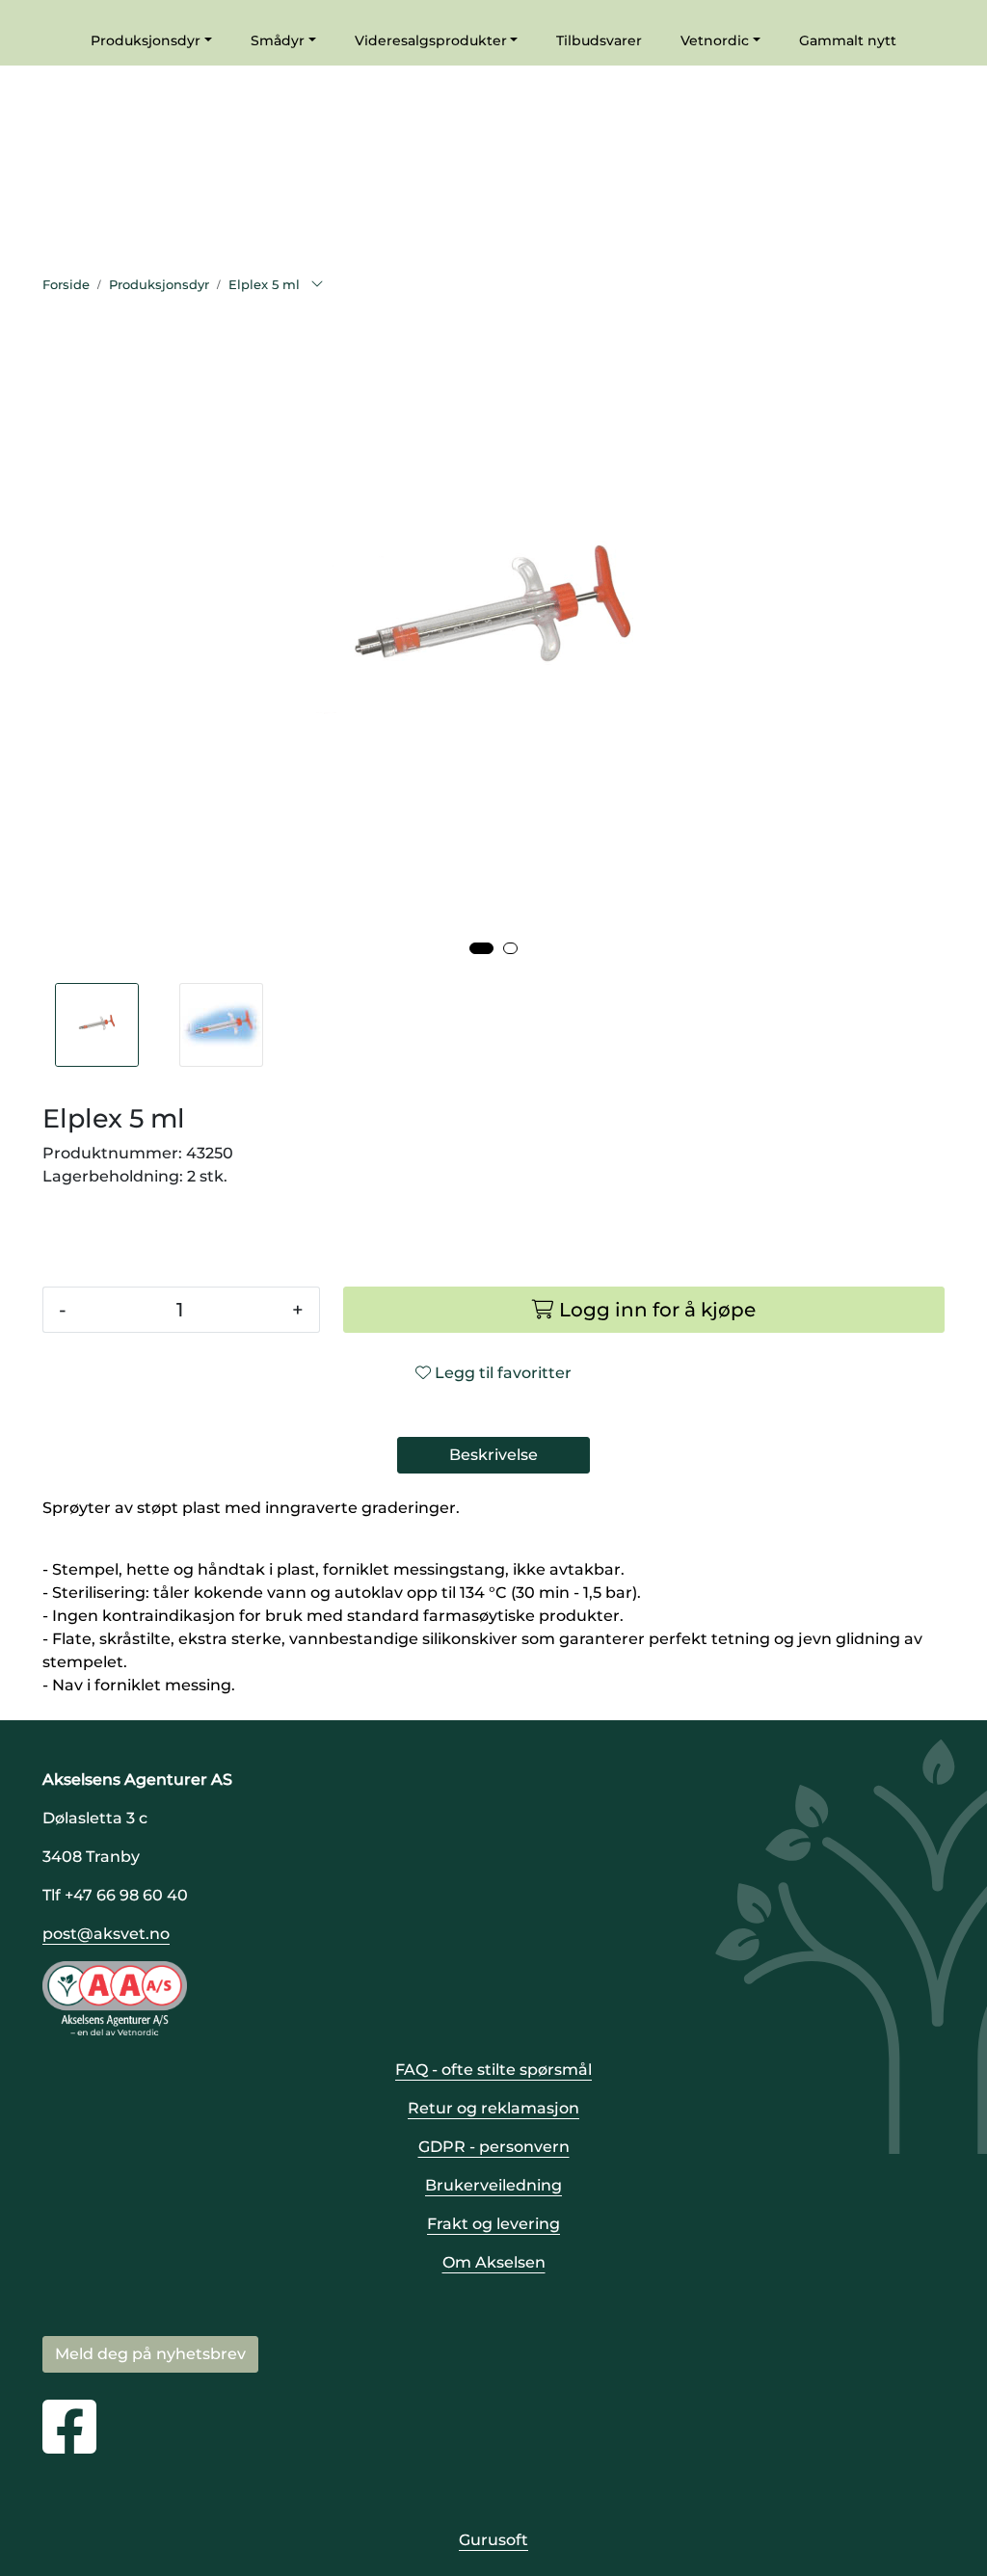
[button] (481, 948)
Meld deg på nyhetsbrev (150, 2354)
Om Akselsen (494, 2262)
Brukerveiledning (493, 2185)
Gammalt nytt (848, 40)
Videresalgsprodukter (431, 40)
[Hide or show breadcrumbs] (317, 285)
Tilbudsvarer (599, 40)
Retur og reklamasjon (493, 2108)
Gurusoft (493, 2540)
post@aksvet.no (106, 1934)
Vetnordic (715, 40)
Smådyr (278, 40)
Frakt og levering (493, 2224)
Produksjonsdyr (146, 40)
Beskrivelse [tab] (493, 1455)
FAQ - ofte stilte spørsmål (493, 2070)
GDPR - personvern (494, 2147)
